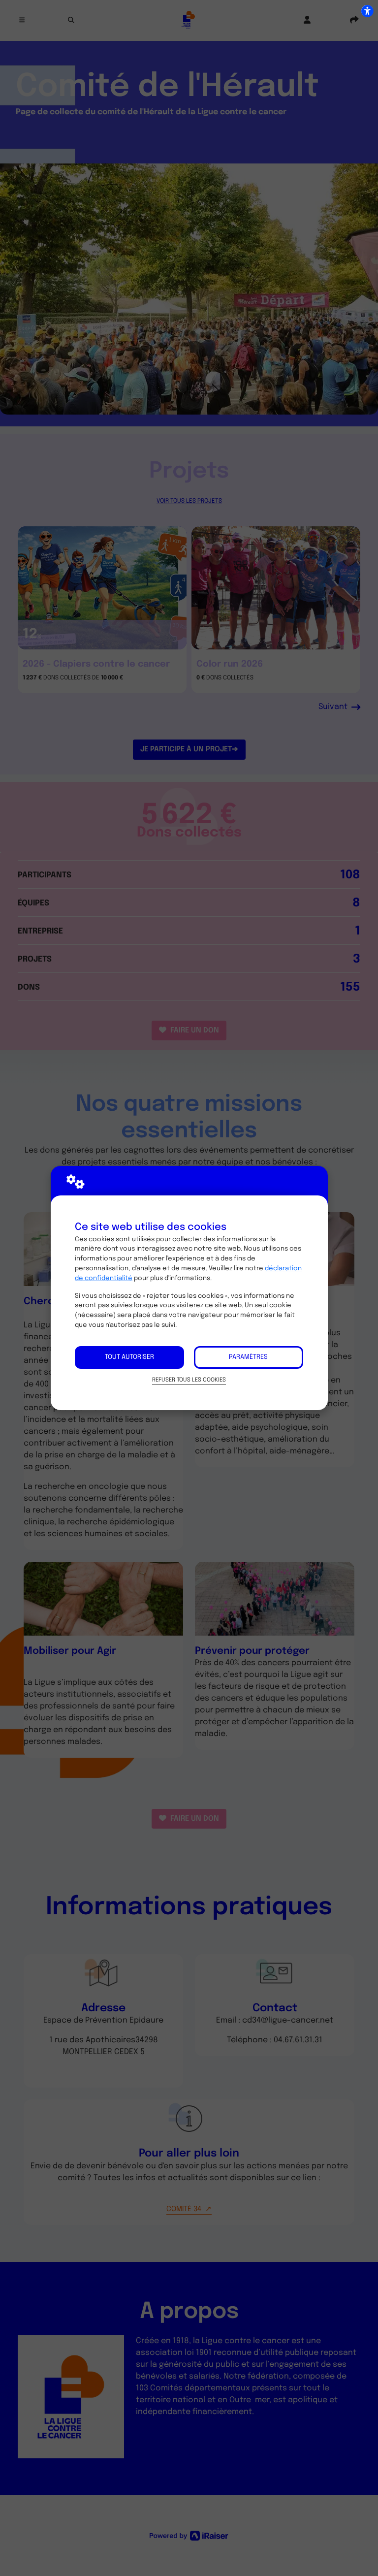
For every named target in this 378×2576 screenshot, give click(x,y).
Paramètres (248, 1357)
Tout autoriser (129, 1357)
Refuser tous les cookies (189, 1380)
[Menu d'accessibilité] (367, 11)
